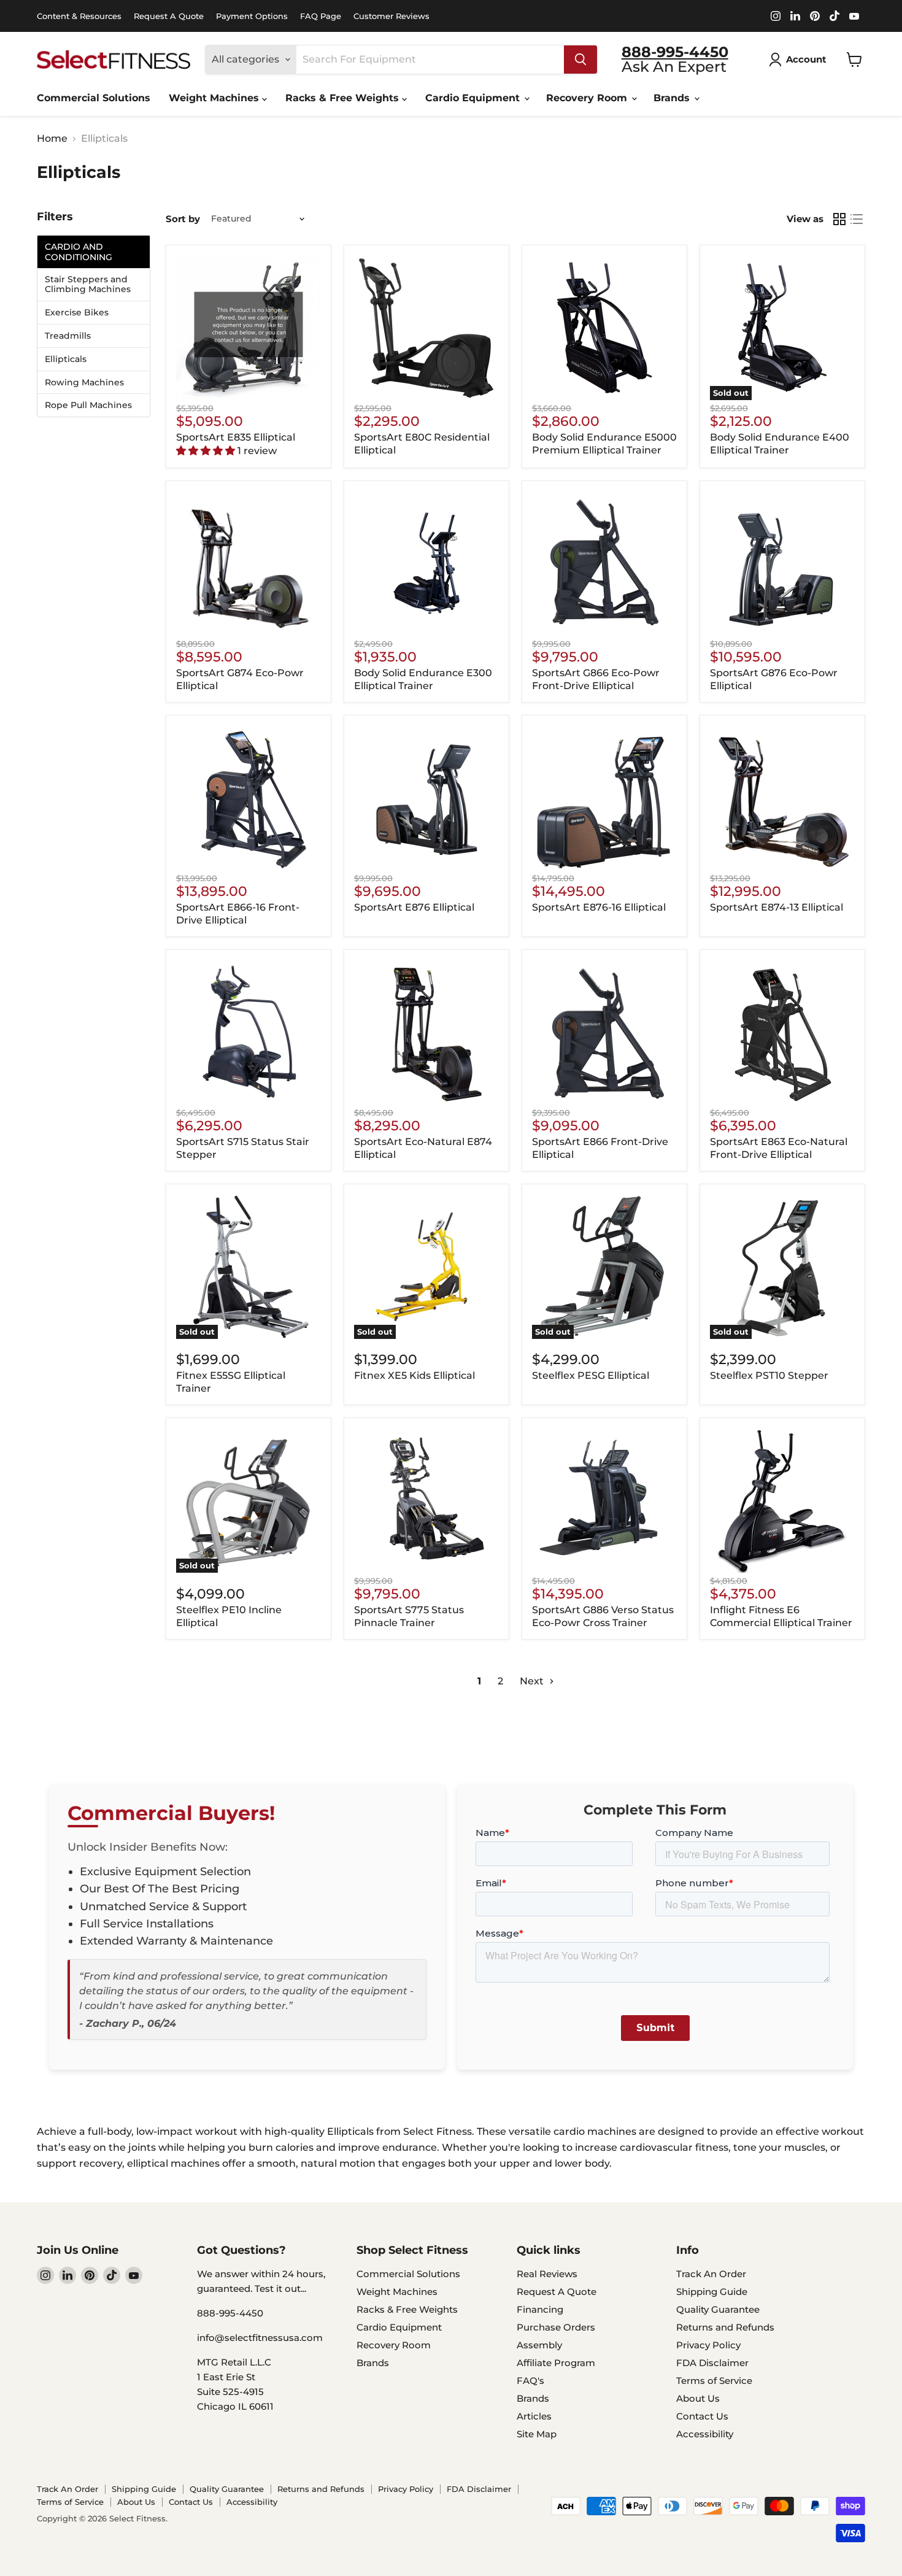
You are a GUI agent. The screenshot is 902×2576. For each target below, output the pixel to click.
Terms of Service (714, 2381)
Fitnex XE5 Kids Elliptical (414, 1375)
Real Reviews (547, 2274)
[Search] (580, 60)
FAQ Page (321, 16)
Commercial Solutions (94, 98)
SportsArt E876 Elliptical (414, 907)
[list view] (857, 219)
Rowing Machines (84, 383)
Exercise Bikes (77, 313)
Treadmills (68, 336)
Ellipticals (66, 359)
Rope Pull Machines (88, 405)
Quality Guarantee (718, 2309)
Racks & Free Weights (344, 98)
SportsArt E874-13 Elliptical (777, 907)
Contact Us (702, 2416)
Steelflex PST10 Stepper (769, 1375)
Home (52, 139)
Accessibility (705, 2434)
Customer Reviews (391, 16)
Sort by (183, 219)
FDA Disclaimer (712, 2363)
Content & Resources (79, 16)
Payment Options (252, 16)
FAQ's (530, 2381)
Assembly (539, 2345)
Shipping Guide (712, 2292)
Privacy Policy (708, 2345)
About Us (698, 2398)
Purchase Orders (556, 2327)
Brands (673, 98)
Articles (534, 2416)
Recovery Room (588, 98)
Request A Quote (169, 16)
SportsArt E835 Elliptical (236, 437)
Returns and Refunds (725, 2327)
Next (533, 1681)
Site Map (537, 2434)
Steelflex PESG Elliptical (591, 1375)
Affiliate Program (556, 2363)
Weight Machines (215, 98)
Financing (540, 2309)
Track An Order (711, 2274)
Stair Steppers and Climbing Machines (88, 285)
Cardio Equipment (474, 98)
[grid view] (839, 219)
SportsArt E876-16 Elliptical (599, 907)
